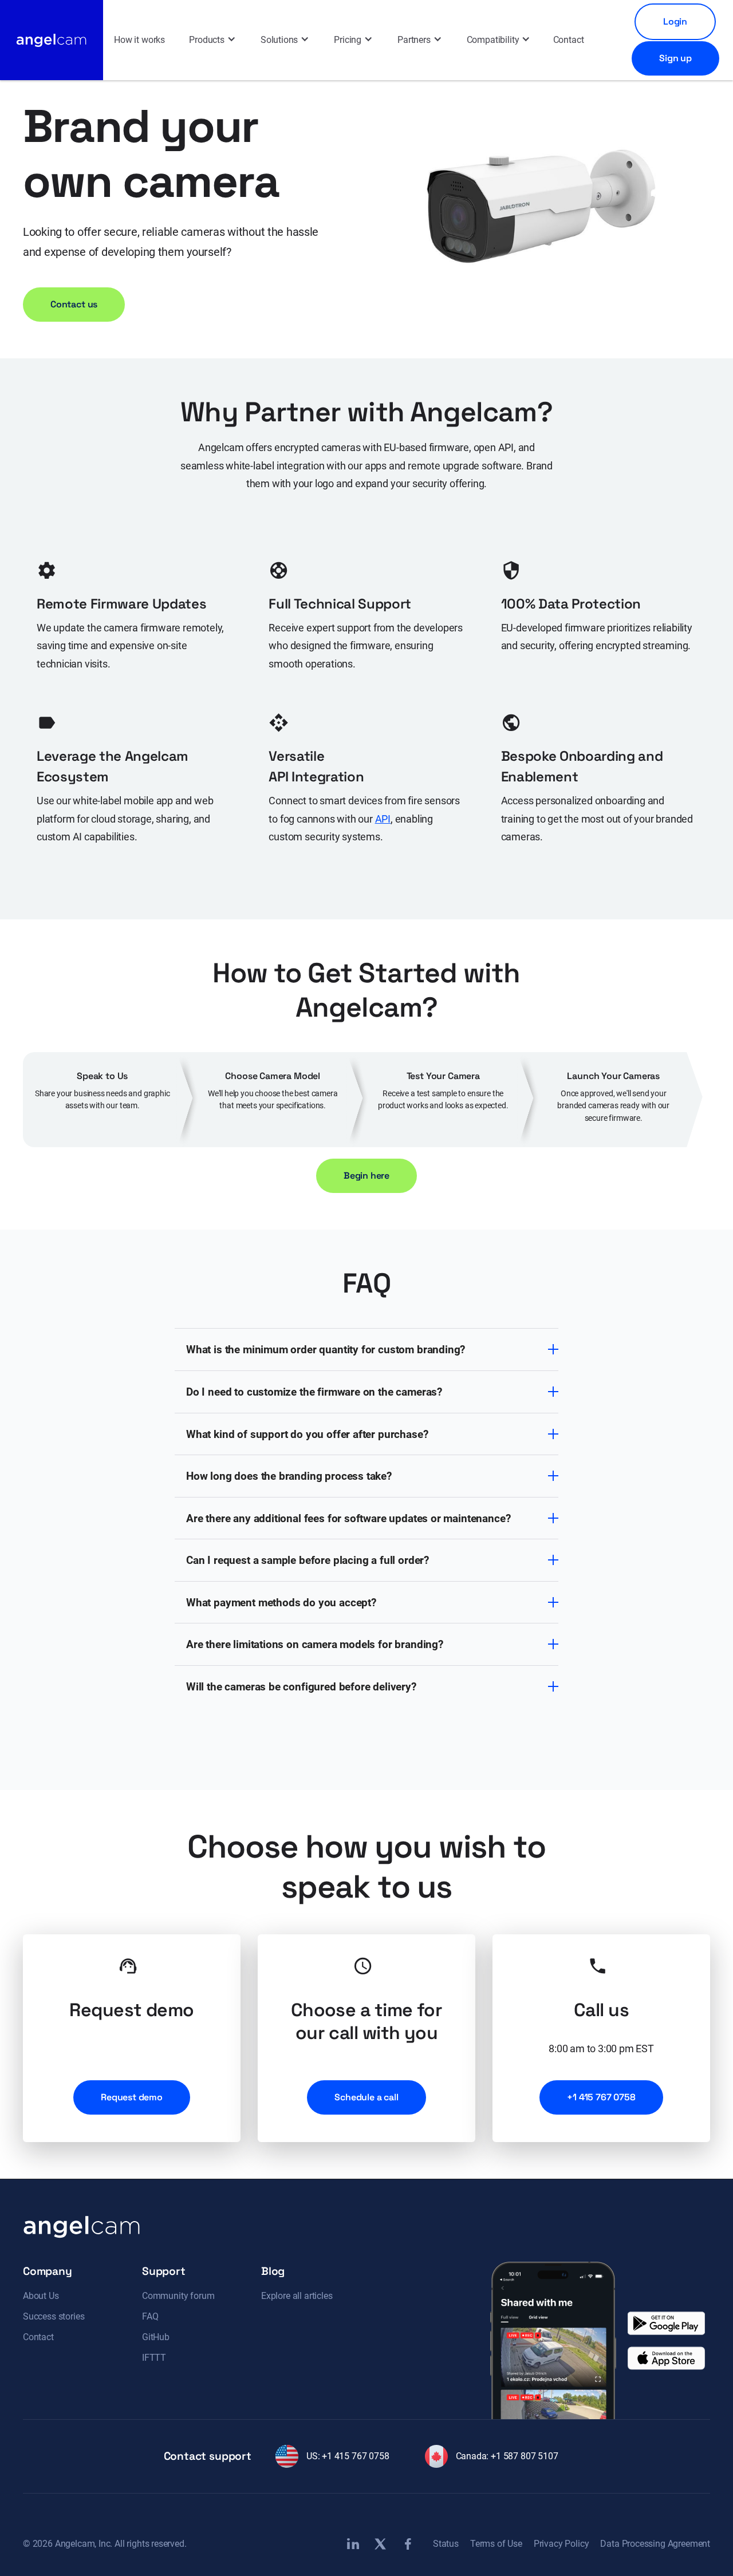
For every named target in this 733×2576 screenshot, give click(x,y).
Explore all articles (297, 2296)
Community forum (178, 2296)
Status (446, 2544)
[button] (212, 40)
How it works (139, 40)
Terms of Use (496, 2544)
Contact (569, 40)
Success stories (54, 2316)
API (383, 819)
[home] (52, 40)
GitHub (156, 2337)
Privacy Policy (561, 2544)
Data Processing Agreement (655, 2544)
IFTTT (154, 2358)
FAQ (150, 2316)
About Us (41, 2296)
